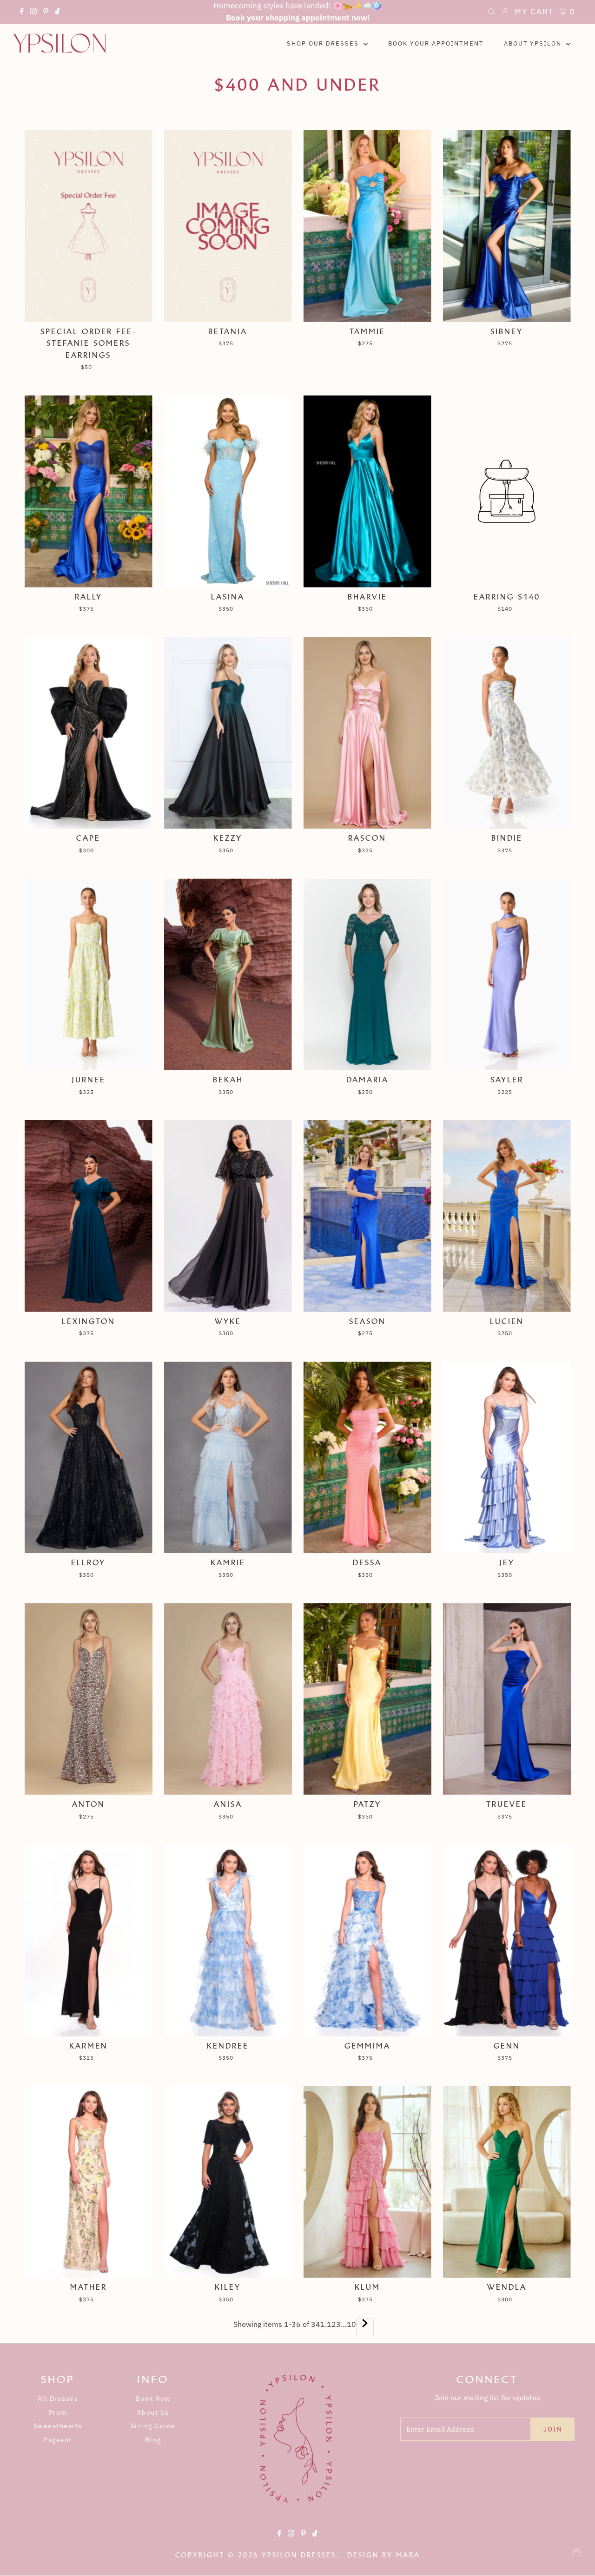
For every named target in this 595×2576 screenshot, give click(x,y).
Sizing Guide (153, 2426)
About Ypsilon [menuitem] (534, 43)
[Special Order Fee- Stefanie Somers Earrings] (89, 226)
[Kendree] (228, 1940)
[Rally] (89, 491)
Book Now (153, 2398)
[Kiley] (228, 2182)
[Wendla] (507, 2182)
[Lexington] (89, 1216)
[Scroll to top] (576, 2557)
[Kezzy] (228, 733)
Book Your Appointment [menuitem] (436, 43)
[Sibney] (507, 226)
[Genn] (507, 1940)
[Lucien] (507, 1216)
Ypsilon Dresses (299, 2555)
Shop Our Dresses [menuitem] (324, 43)
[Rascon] (367, 733)
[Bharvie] (367, 491)
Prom (58, 2412)
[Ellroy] (89, 1458)
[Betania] (228, 226)
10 (351, 2324)
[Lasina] (228, 491)
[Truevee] (507, 1699)
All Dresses (58, 2398)
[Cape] (89, 733)
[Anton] (89, 1699)
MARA (408, 2555)
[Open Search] (491, 13)
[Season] (367, 1216)
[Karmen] (89, 1940)
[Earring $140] (507, 491)
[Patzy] (367, 1699)
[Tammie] (367, 226)
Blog (153, 2440)
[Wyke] (228, 1216)
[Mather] (89, 2182)
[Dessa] (367, 1458)
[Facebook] (22, 13)
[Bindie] (507, 733)
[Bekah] (228, 974)
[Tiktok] (57, 13)
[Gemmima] (367, 1940)
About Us (153, 2412)
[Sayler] (507, 974)
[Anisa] (228, 1699)
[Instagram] (33, 13)
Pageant (58, 2440)
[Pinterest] (46, 13)
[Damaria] (367, 974)
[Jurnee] (89, 974)
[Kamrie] (228, 1458)
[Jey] (507, 1458)
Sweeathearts (58, 2426)
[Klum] (367, 2182)
